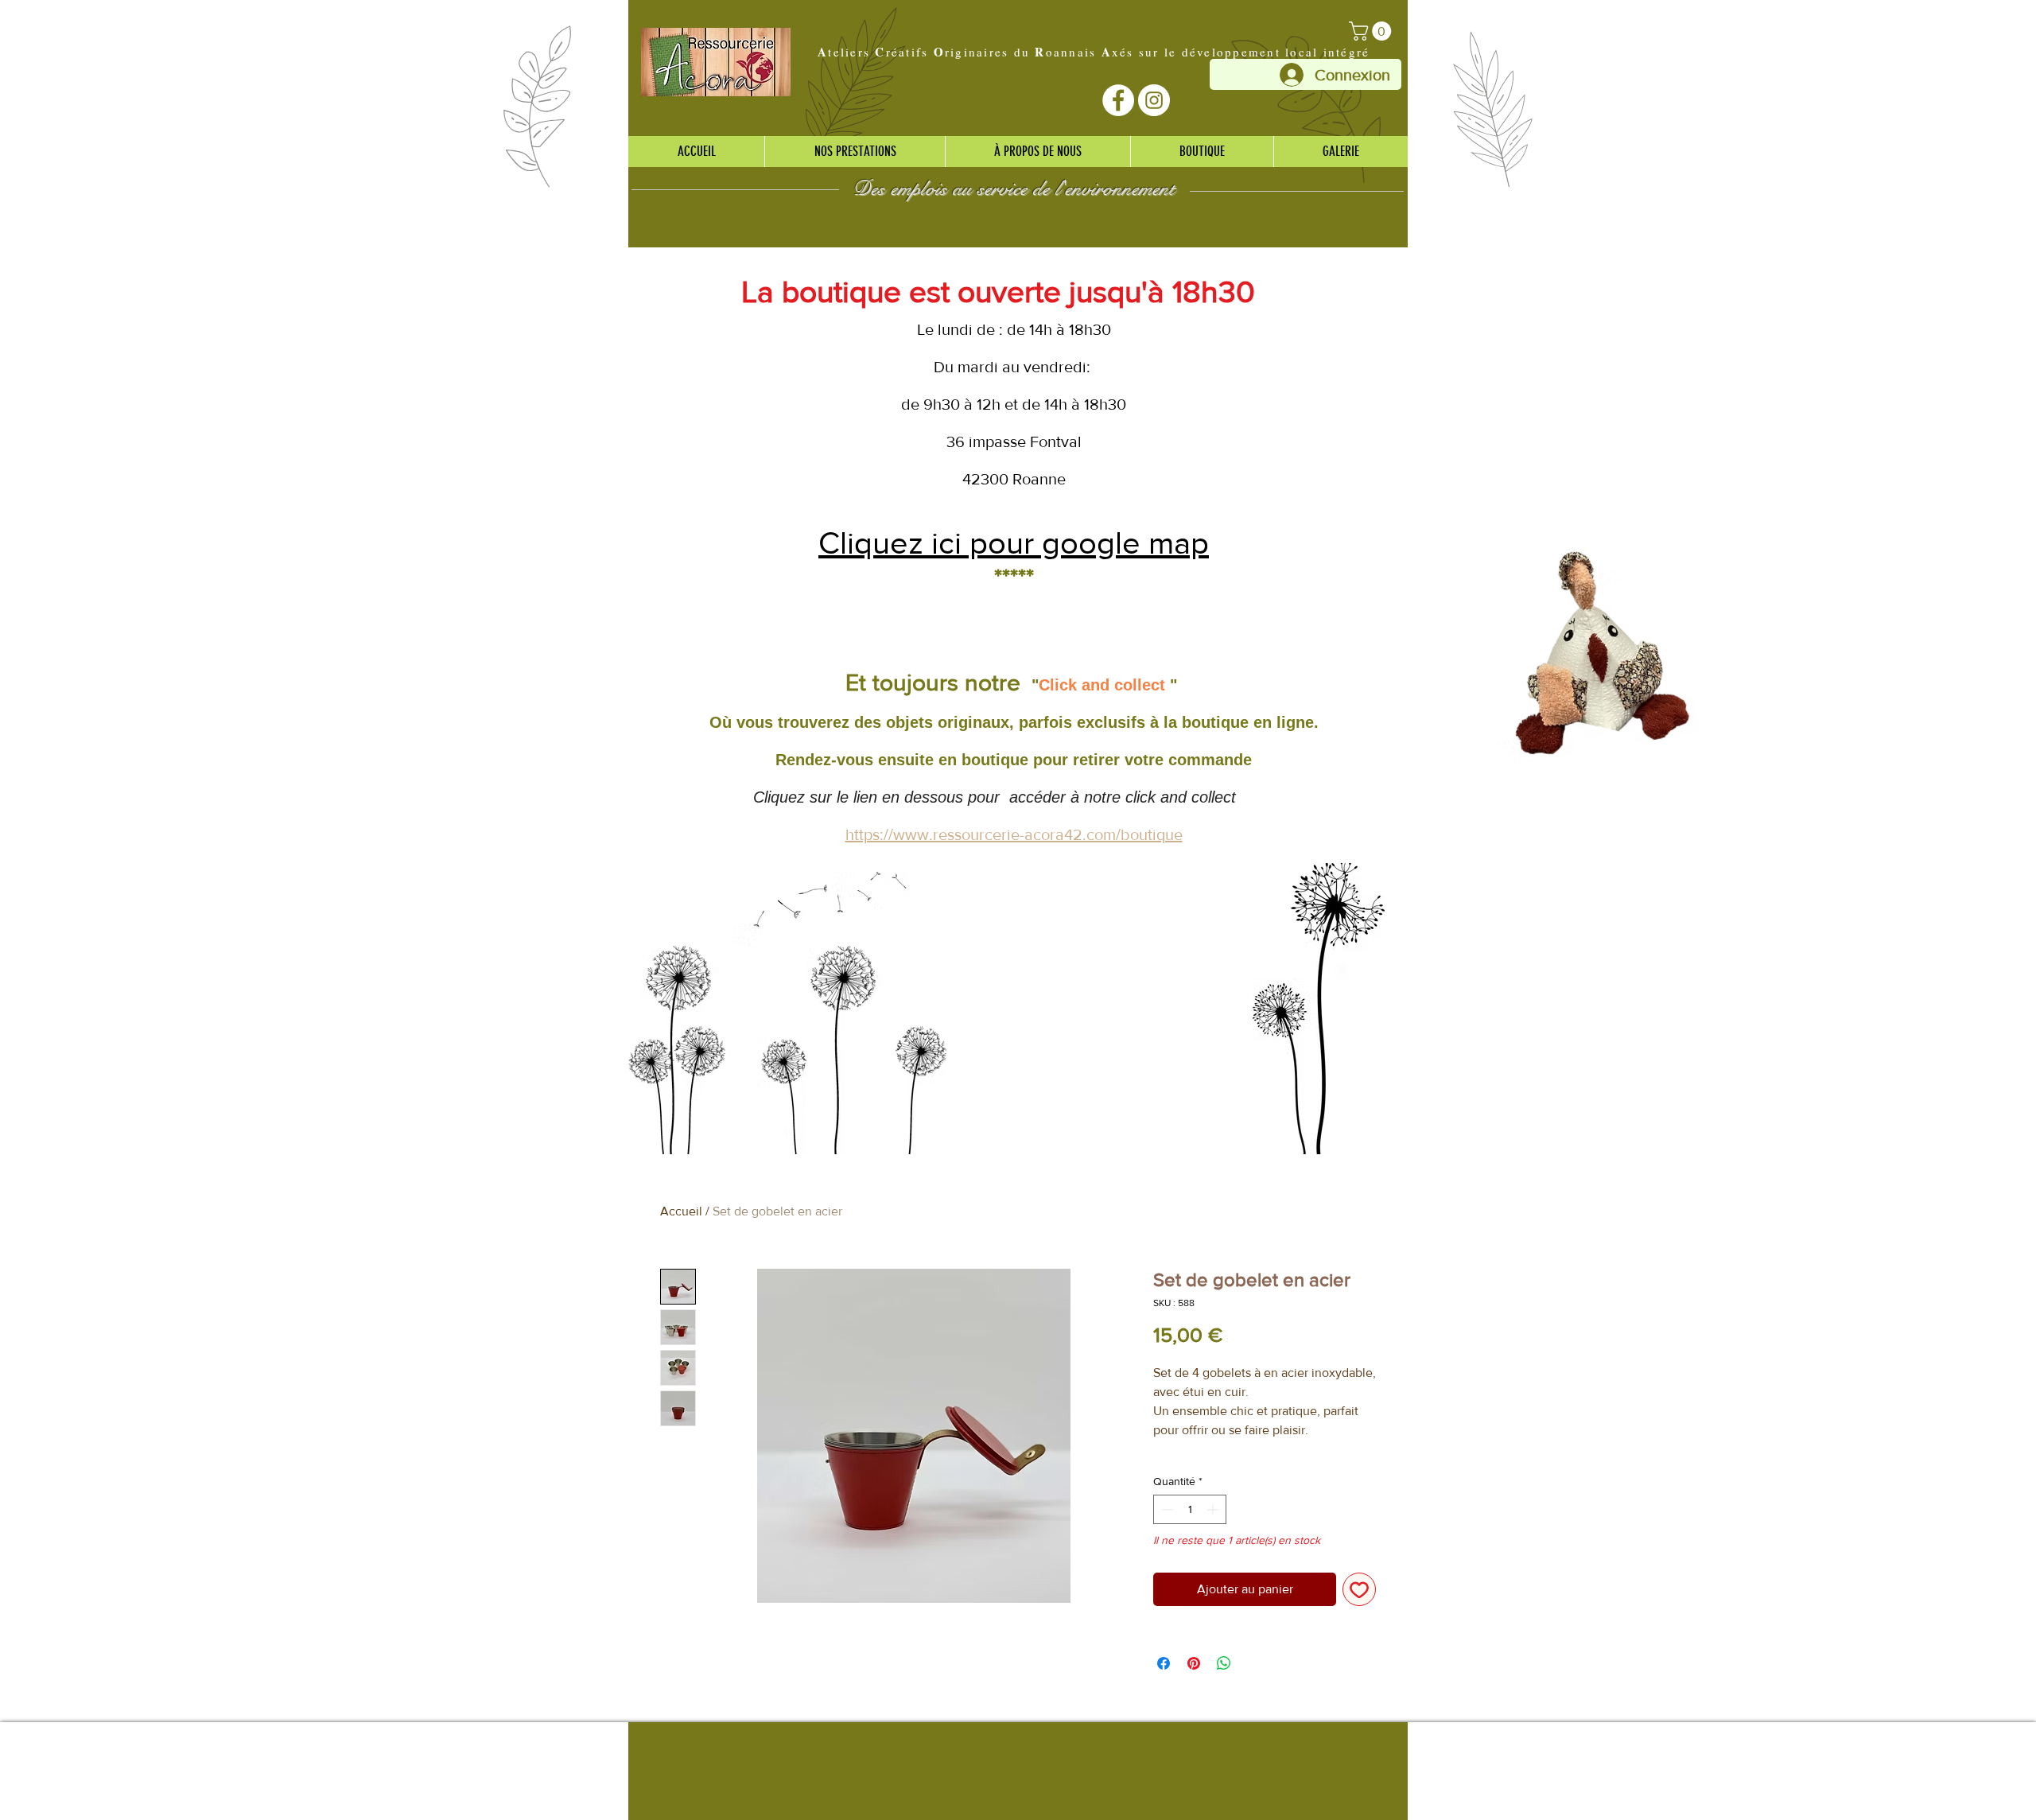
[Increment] (1214, 1509)
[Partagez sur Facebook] (1164, 1663)
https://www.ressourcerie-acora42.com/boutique (1014, 834)
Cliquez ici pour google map (1014, 542)
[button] (1372, 31)
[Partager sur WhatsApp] (1224, 1663)
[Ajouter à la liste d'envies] (1359, 1589)
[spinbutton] (1190, 1509)
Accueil (681, 1211)
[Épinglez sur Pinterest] (1194, 1663)
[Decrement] (1166, 1509)
